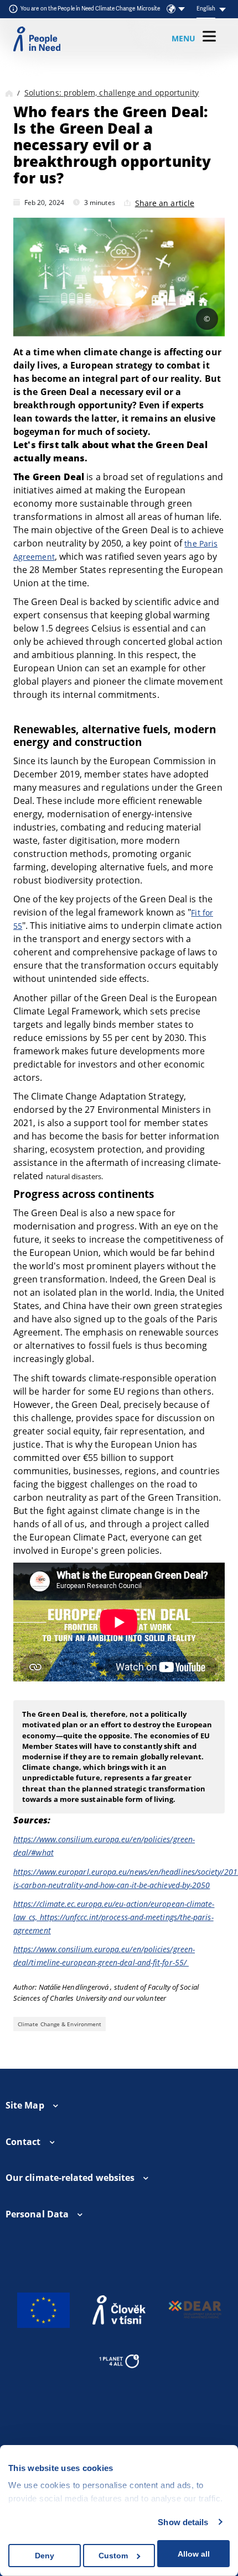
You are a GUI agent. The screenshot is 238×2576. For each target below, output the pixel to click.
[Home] (9, 93)
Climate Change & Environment (59, 2024)
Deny (45, 2556)
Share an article (165, 203)
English (206, 9)
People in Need (37, 39)
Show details (183, 2522)
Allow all (194, 2554)
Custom (113, 2556)
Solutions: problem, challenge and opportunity (112, 93)
